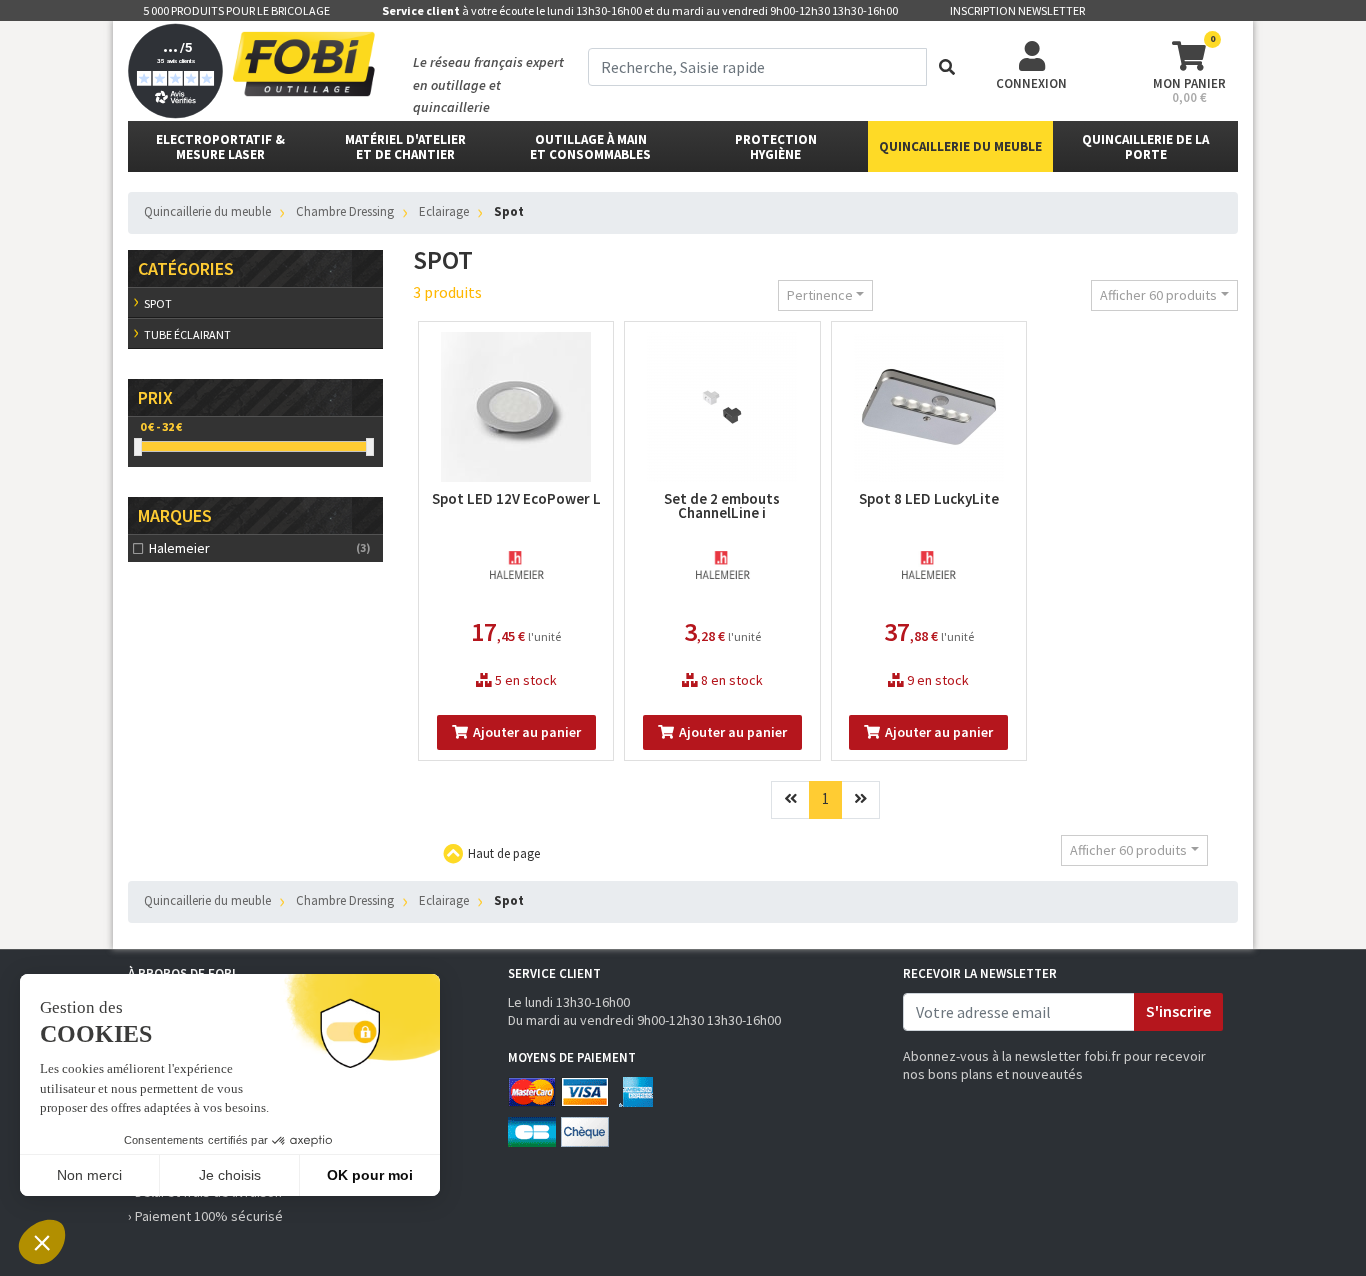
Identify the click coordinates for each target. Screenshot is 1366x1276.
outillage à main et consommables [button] (590, 147)
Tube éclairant (187, 334)
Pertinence (820, 295)
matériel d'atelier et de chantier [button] (405, 147)
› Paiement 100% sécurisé (205, 1216)
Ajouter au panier (527, 732)
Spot (158, 303)
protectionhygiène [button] (776, 147)
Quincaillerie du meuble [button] (960, 146)
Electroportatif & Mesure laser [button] (220, 147)
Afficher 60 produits (1158, 295)
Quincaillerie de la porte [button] (1145, 147)
